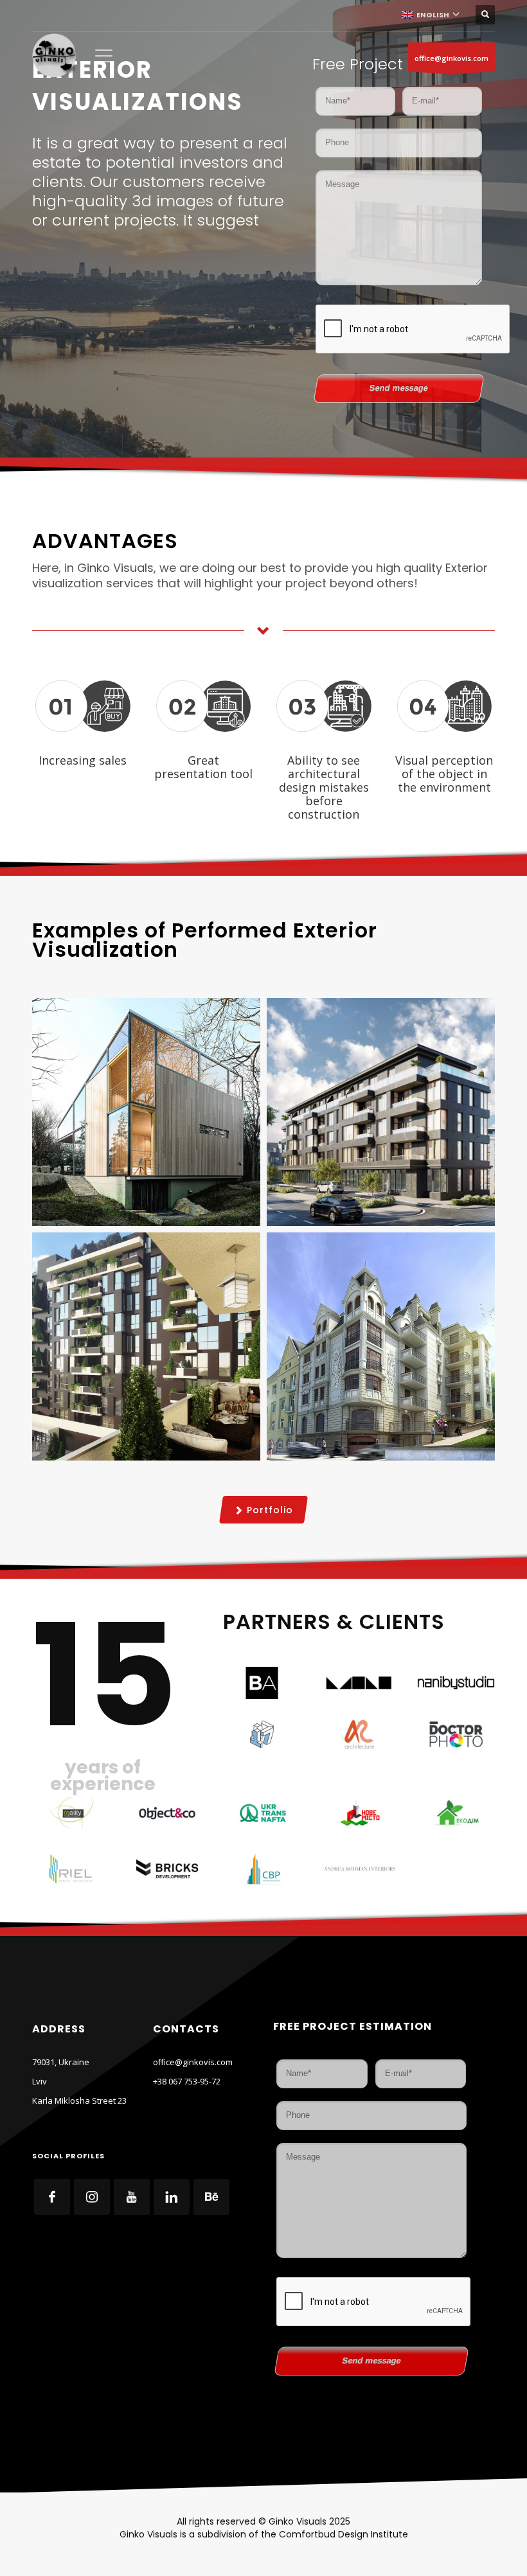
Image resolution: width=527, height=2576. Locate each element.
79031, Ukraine (61, 2062)
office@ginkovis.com (451, 58)
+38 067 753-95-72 (187, 2081)
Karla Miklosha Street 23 (79, 2101)
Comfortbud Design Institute (344, 2534)
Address (59, 2029)
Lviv (40, 2081)
